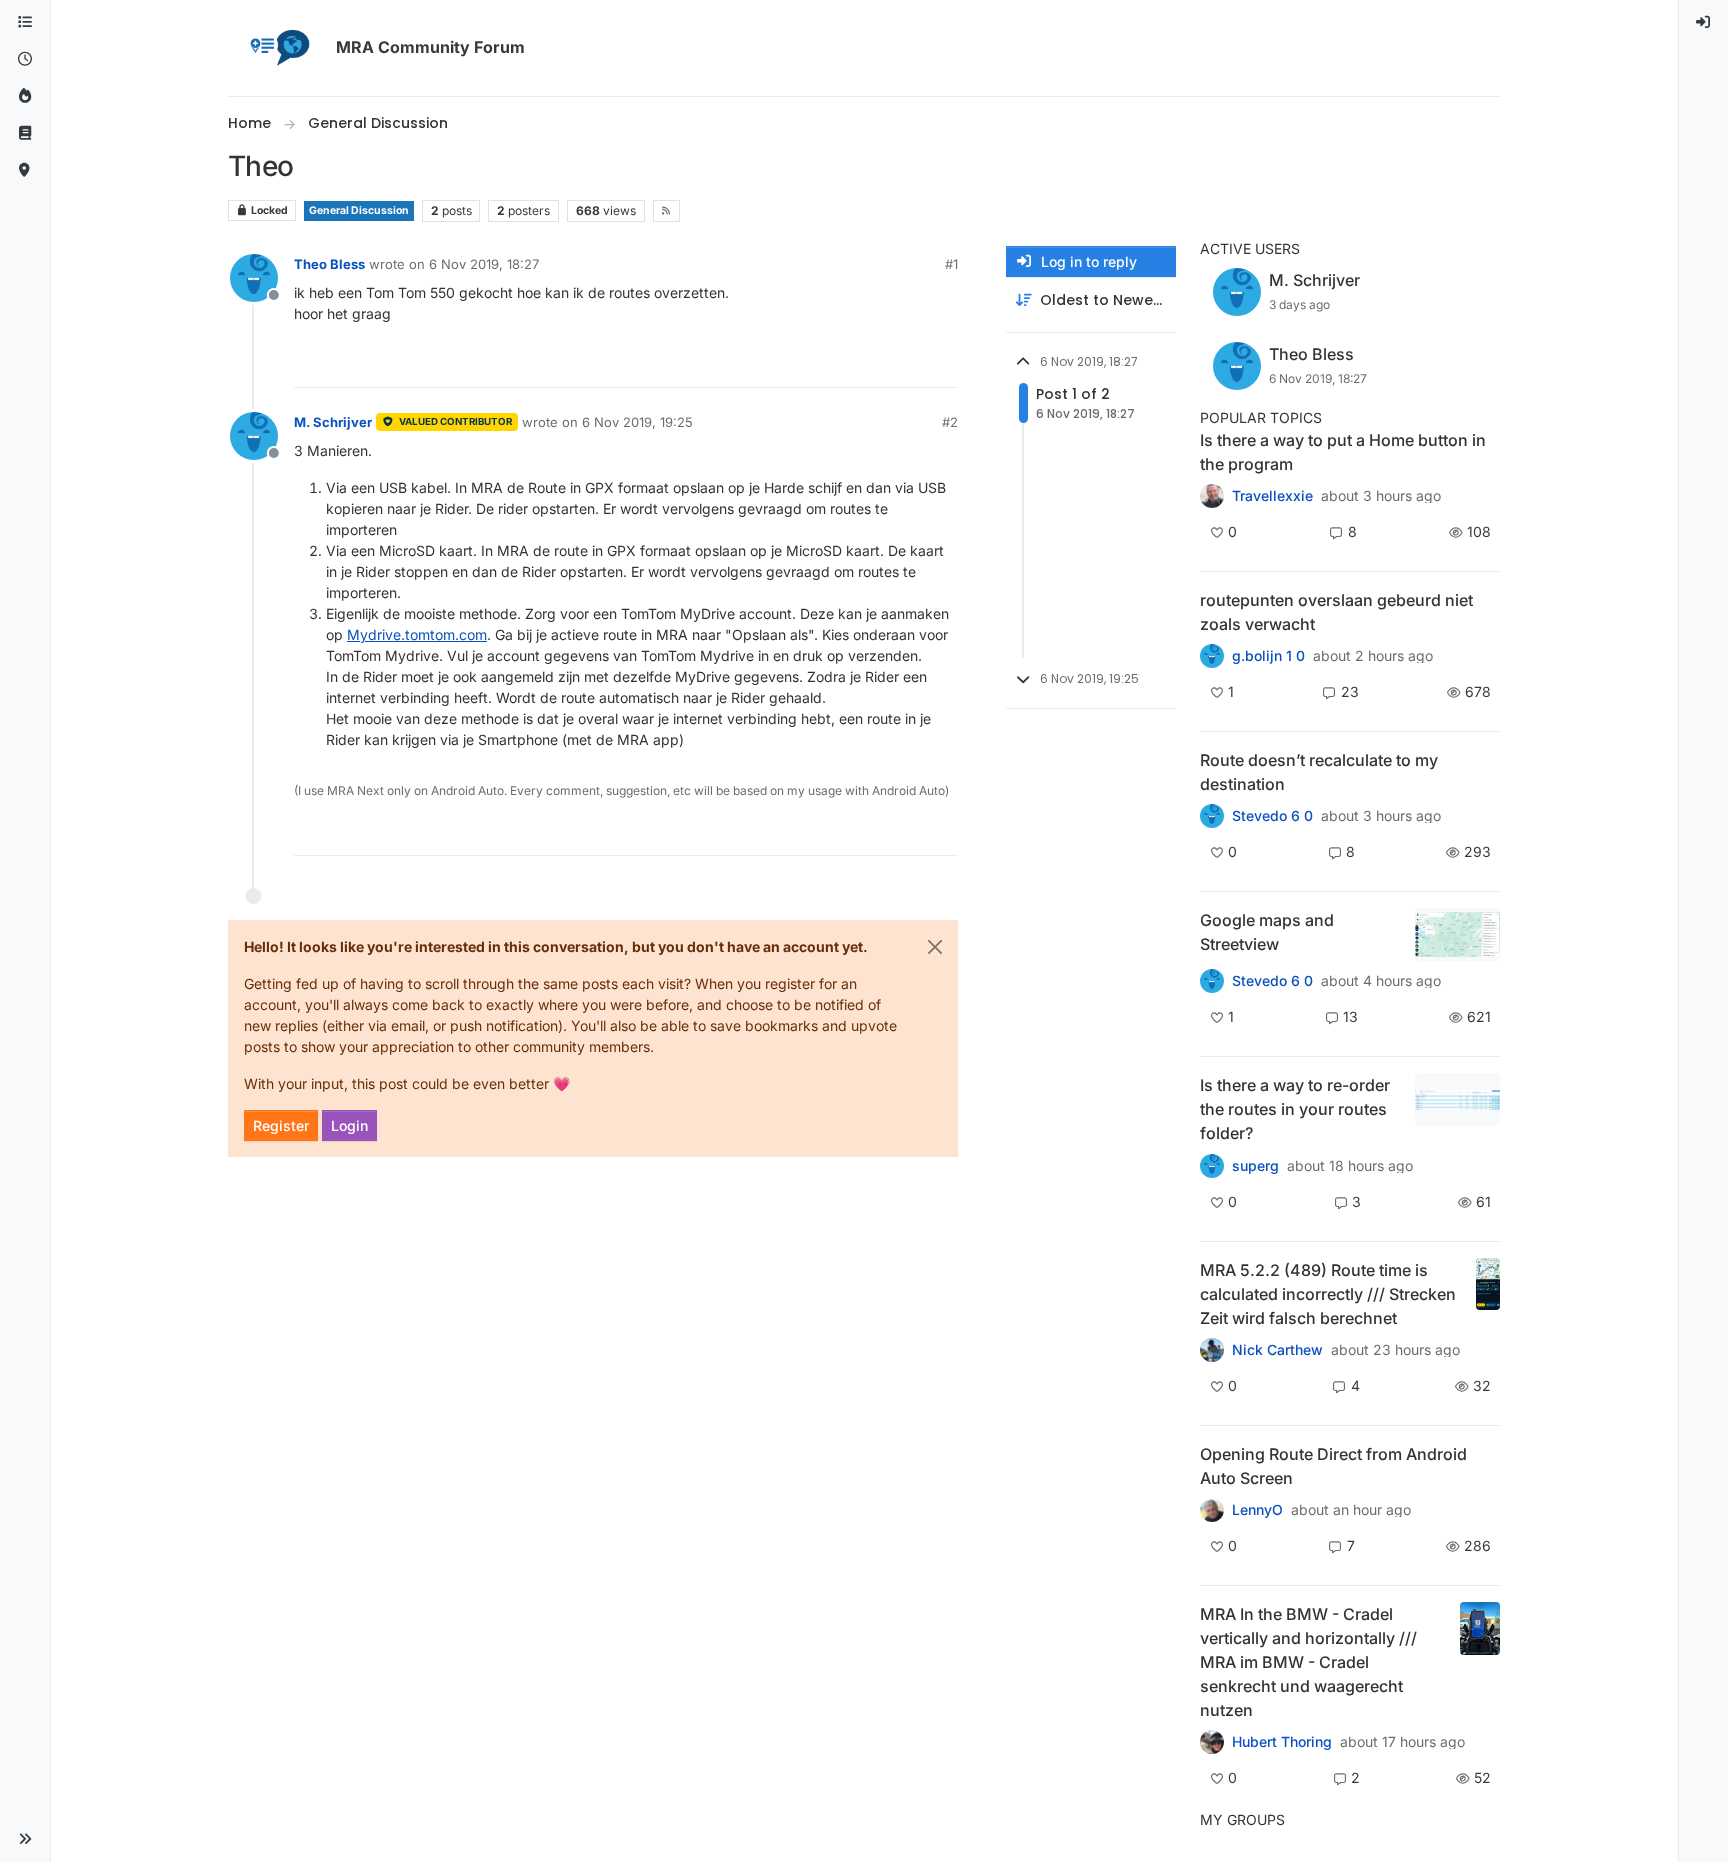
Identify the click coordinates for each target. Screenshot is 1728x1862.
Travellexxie (1272, 496)
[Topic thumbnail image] (1457, 934)
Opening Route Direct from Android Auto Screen (1333, 1466)
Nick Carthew (1277, 1350)
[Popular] (25, 96)
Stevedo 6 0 (1272, 816)
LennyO (1257, 1510)
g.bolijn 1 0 (1268, 656)
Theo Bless (329, 264)
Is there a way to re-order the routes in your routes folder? (1295, 1109)
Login (349, 1125)
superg (1255, 1166)
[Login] (1704, 22)
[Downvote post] (941, 363)
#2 (950, 422)
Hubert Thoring (1282, 1742)
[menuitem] (1704, 22)
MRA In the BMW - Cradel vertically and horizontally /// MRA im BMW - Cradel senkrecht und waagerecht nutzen (1308, 1662)
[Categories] (25, 22)
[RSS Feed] (666, 211)
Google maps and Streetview (1267, 932)
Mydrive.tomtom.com (417, 634)
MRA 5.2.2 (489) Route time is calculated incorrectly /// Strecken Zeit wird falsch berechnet (1328, 1294)
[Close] (935, 947)
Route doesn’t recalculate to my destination (1319, 772)
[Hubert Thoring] (1212, 1350)
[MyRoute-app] (25, 170)
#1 (951, 264)
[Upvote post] (870, 363)
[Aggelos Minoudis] (1212, 816)
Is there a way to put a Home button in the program (1343, 452)
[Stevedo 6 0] (1212, 981)
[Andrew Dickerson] (1212, 1510)
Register (281, 1125)
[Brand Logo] (278, 48)
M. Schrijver (333, 422)
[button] (25, 1839)
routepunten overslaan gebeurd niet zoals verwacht (1336, 612)
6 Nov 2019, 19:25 (637, 422)
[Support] (25, 133)
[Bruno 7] (1212, 656)
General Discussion (359, 210)
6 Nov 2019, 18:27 (484, 264)
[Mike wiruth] (1212, 496)
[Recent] (25, 59)
